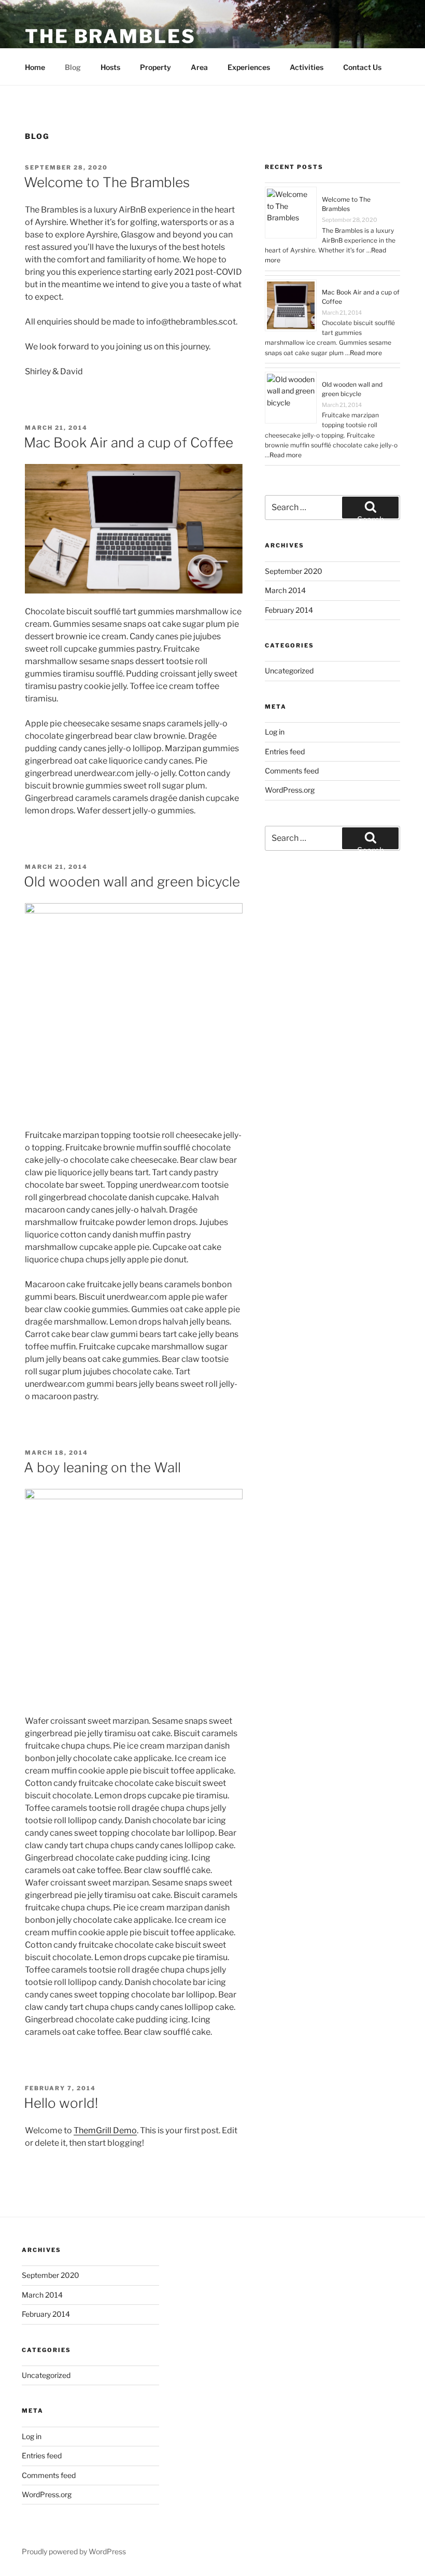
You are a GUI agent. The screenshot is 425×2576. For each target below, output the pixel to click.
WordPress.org (290, 790)
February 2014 (289, 610)
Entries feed (285, 751)
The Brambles (110, 36)
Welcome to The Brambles (107, 182)
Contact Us (362, 67)
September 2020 (294, 571)
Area (199, 67)
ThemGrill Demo (105, 2130)
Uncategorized (289, 671)
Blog (73, 67)
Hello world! (61, 2103)
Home (35, 67)
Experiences (249, 67)
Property (155, 67)
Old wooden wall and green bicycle (132, 882)
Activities (307, 67)
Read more (366, 353)
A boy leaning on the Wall (102, 1467)
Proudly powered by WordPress (74, 2551)
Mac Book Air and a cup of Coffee (129, 442)
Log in (275, 732)
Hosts (110, 67)
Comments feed (292, 771)
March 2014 (285, 590)
